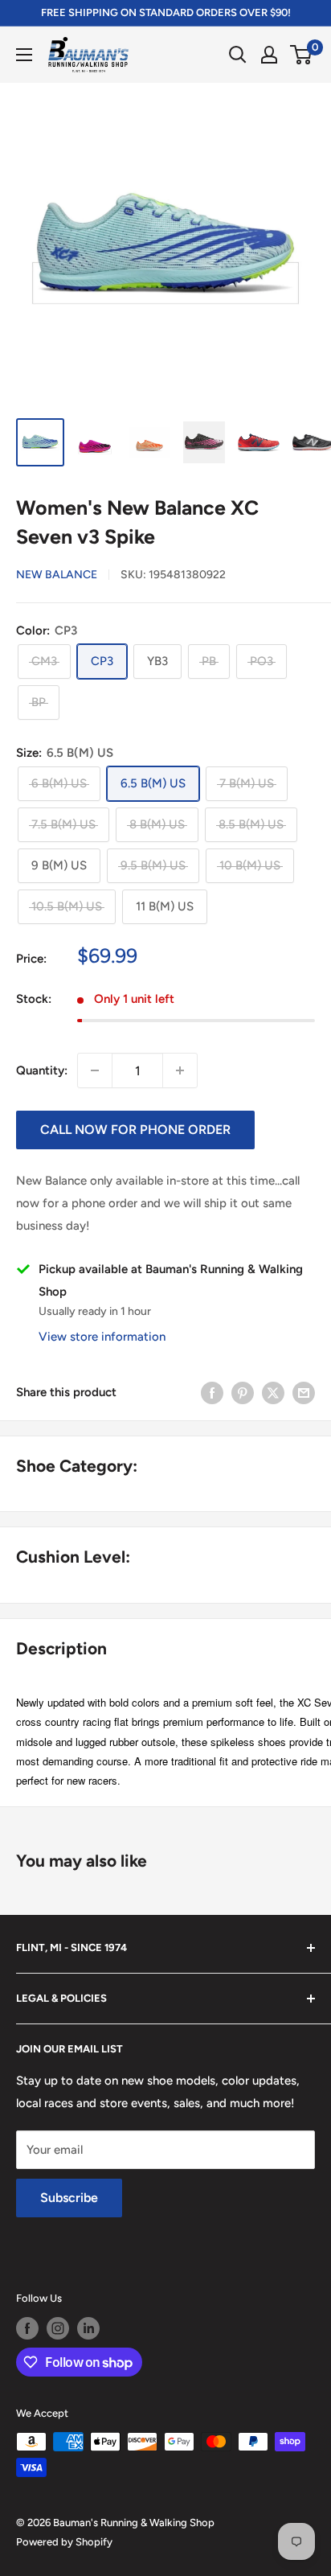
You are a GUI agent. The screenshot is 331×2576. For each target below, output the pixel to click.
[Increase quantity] (180, 1070)
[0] (302, 55)
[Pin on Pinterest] (243, 1392)
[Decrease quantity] (95, 1070)
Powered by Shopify (64, 2542)
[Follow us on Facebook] (27, 2328)
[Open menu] (24, 55)
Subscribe (69, 2198)
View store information (102, 1337)
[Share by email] (304, 1392)
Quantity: (42, 1070)
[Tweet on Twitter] (273, 1392)
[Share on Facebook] (212, 1392)
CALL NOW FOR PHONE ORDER (135, 1130)
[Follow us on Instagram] (58, 2328)
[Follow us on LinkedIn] (88, 2328)
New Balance (57, 575)
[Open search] (238, 55)
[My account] (269, 55)
